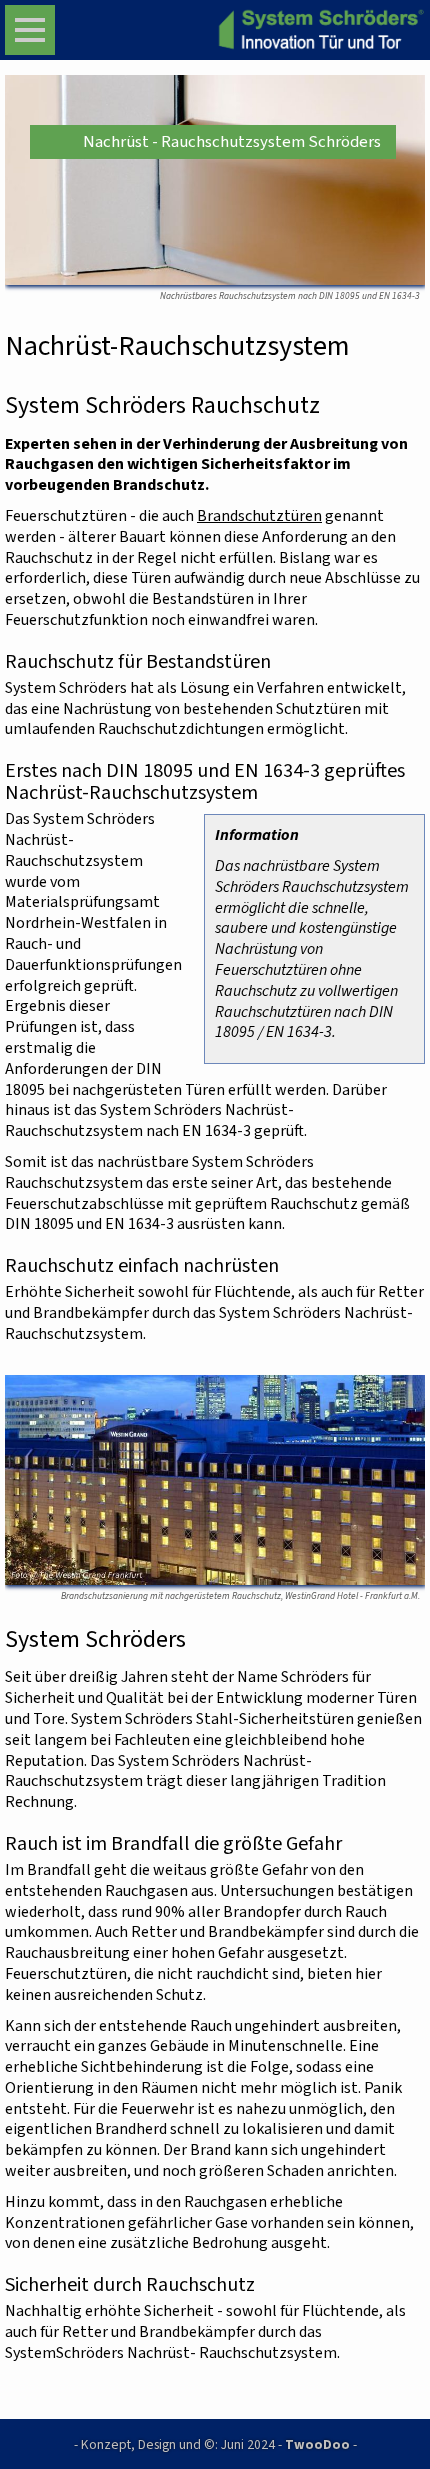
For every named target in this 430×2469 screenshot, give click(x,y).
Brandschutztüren (259, 515)
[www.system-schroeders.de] (305, 30)
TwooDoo (317, 2444)
